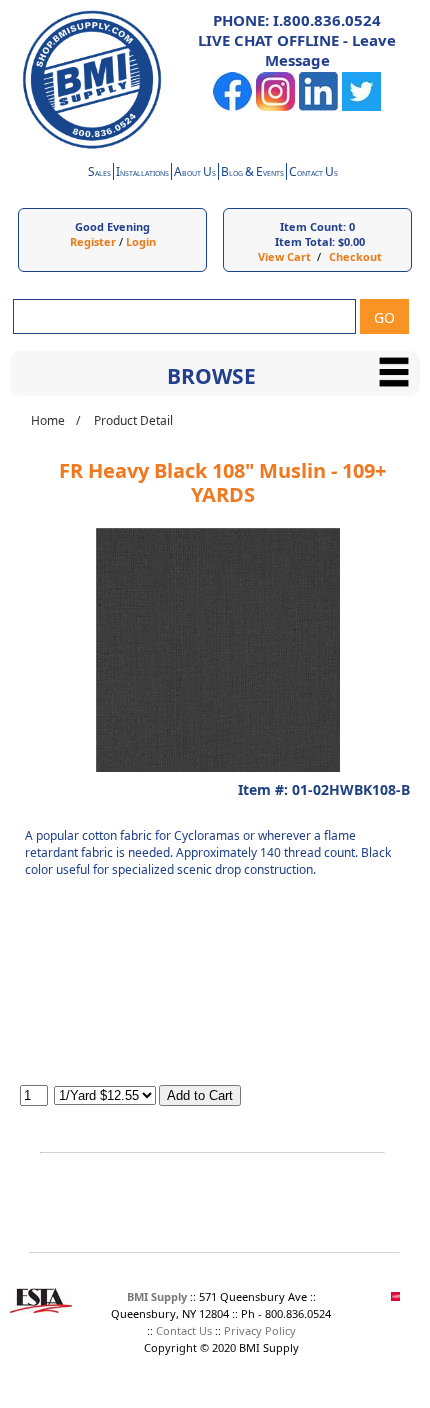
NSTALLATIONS (142, 173)
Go (384, 317)
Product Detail (133, 420)
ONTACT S (313, 173)
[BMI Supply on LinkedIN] (318, 106)
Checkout (355, 256)
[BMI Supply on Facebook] (232, 106)
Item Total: (305, 241)
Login (141, 241)
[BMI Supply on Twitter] (361, 106)
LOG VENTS (252, 173)
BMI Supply (157, 1296)
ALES (99, 173)
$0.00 (351, 241)
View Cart (284, 256)
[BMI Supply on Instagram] (275, 106)
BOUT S (195, 173)
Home (48, 420)
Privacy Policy (260, 1330)
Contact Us (184, 1330)
